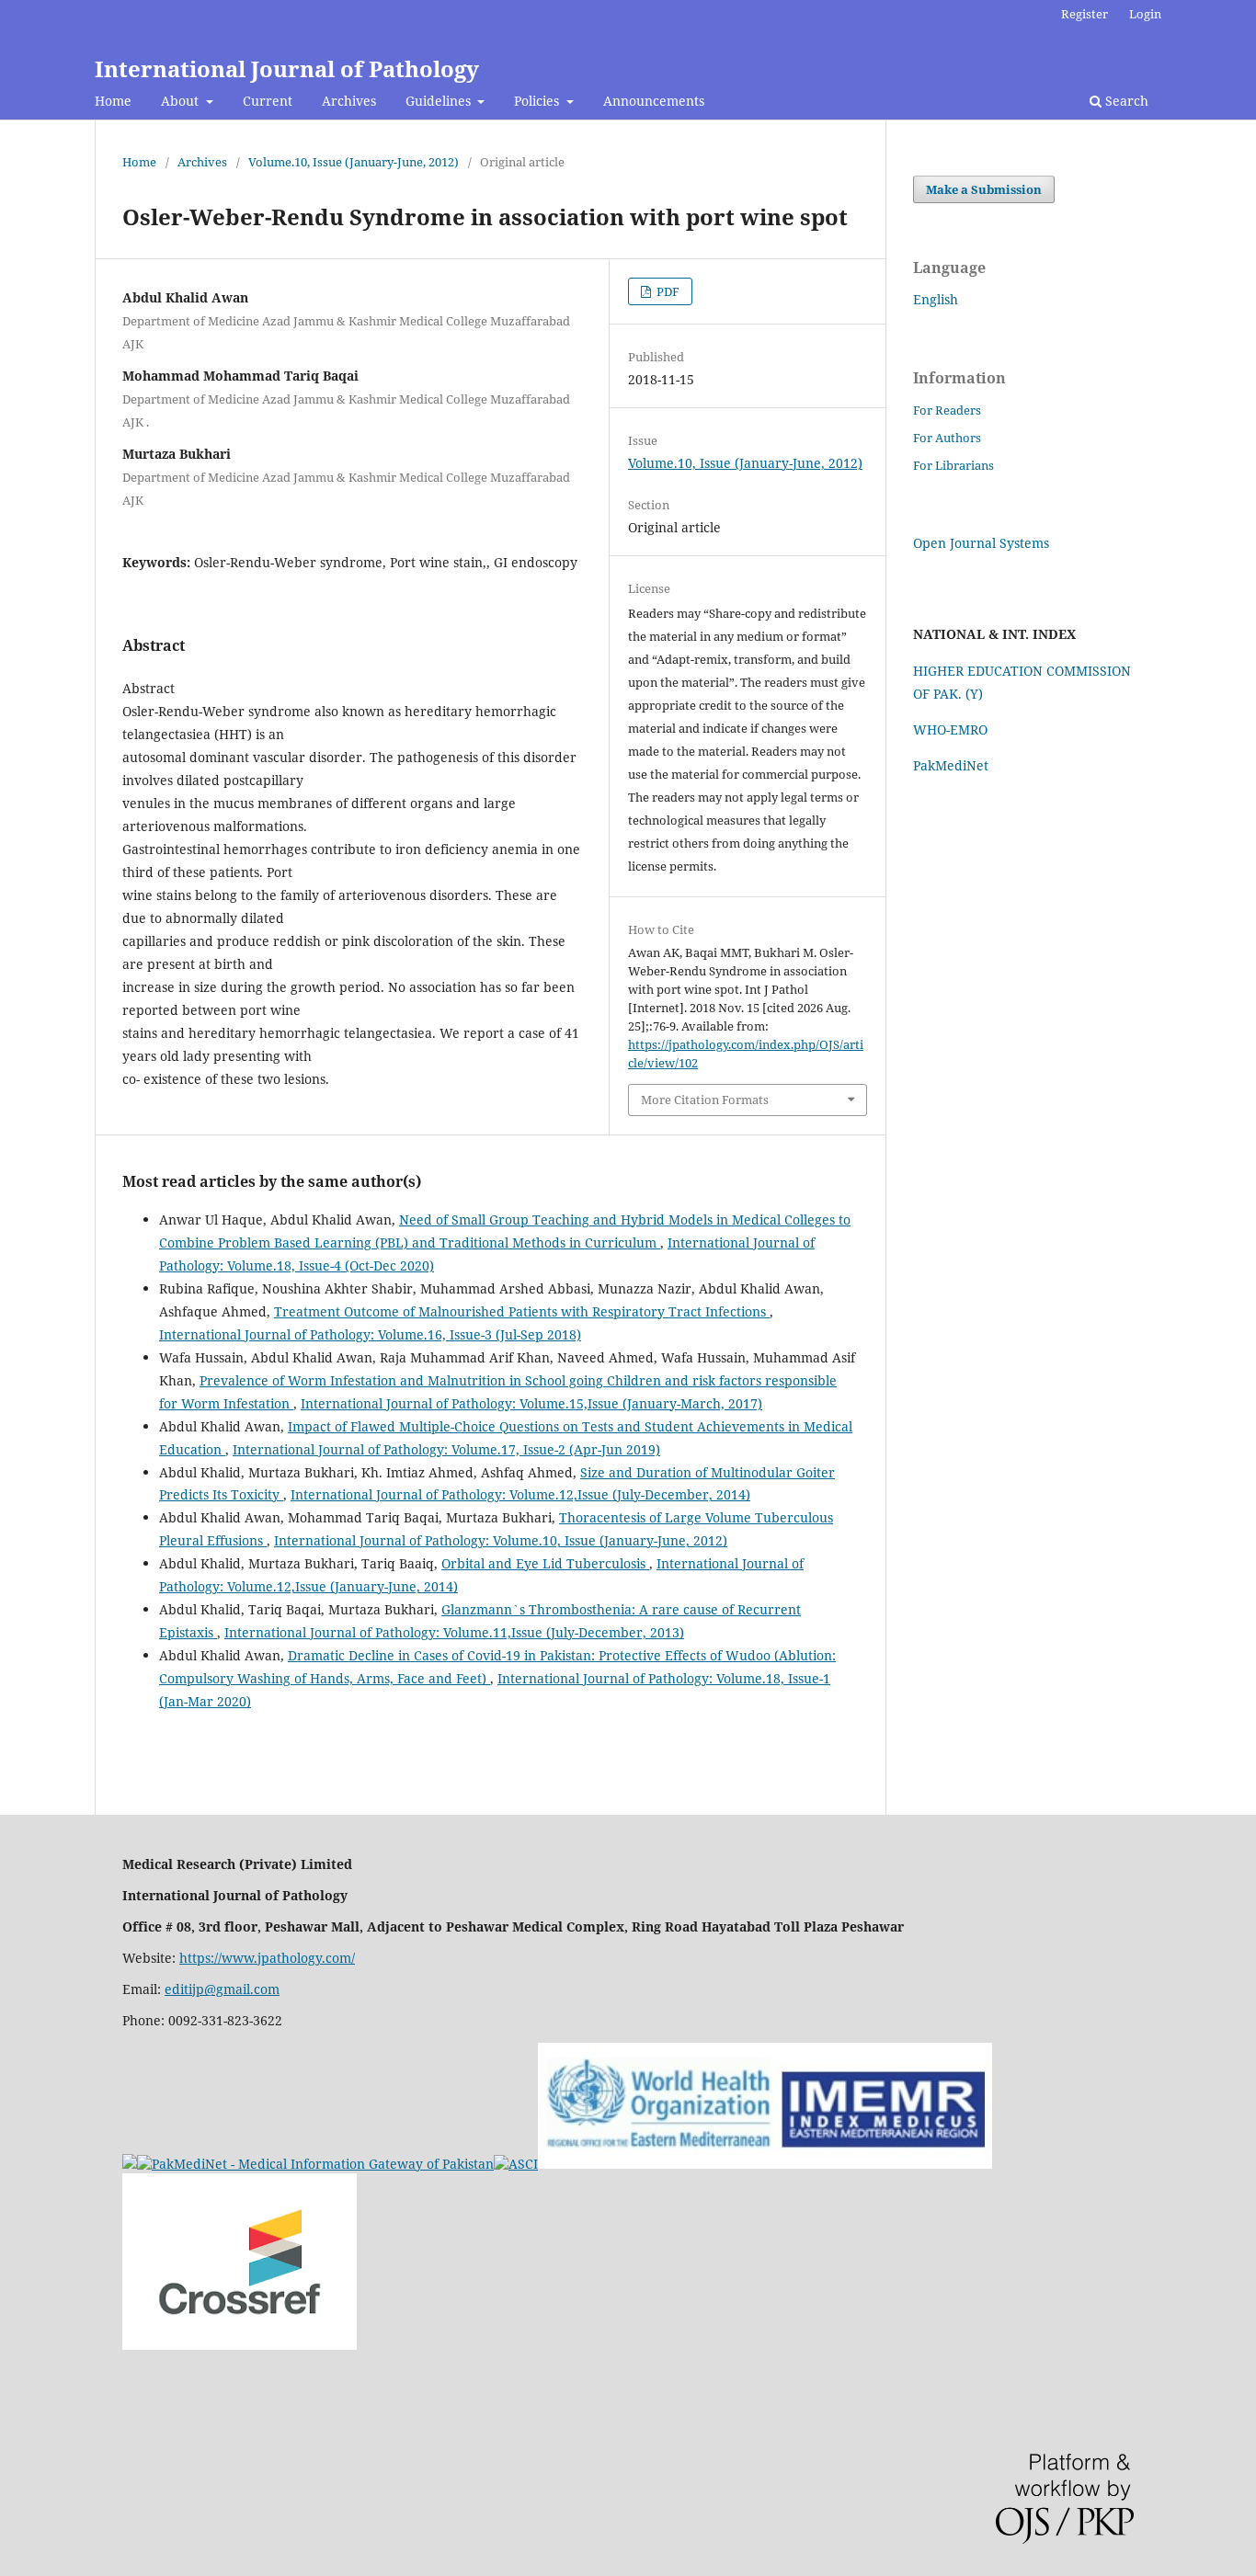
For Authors (947, 438)
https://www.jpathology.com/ (267, 1958)
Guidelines (440, 101)
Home (113, 101)
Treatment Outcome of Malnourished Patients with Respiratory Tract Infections (522, 1311)
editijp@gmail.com (222, 1989)
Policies (538, 101)
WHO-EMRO (950, 729)
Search (1125, 101)
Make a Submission (984, 189)
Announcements (654, 101)
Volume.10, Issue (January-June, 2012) (354, 162)
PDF (667, 291)
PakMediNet (951, 765)
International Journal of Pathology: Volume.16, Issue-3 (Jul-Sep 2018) (370, 1334)
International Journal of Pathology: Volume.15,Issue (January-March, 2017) (531, 1403)
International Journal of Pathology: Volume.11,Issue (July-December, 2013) (454, 1632)
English (936, 299)
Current (268, 101)
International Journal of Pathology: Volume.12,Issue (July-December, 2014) (520, 1494)
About (182, 101)
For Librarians (953, 465)
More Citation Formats (705, 1100)
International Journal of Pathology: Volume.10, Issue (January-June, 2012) (501, 1540)
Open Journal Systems (981, 543)
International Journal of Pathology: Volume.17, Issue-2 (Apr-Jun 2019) (446, 1449)
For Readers (947, 410)
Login (1145, 14)
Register (1085, 14)
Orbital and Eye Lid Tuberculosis (545, 1563)
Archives (349, 101)
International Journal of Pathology (287, 68)
